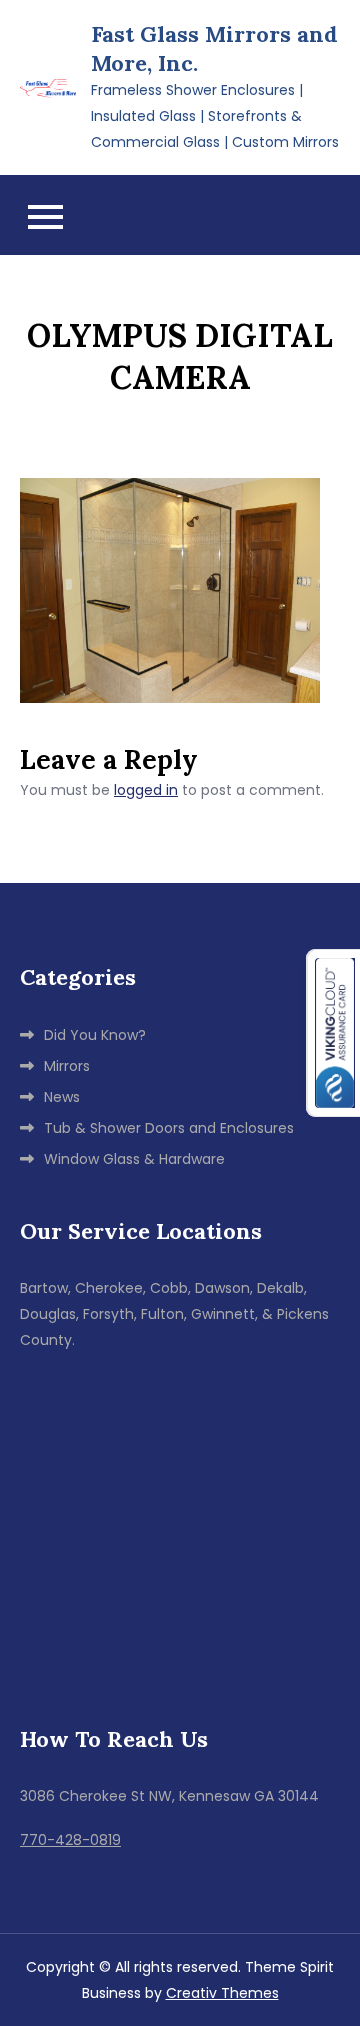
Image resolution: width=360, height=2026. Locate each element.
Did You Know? (95, 1035)
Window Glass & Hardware (134, 1159)
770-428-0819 (70, 1840)
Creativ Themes (222, 1993)
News (62, 1097)
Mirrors (67, 1066)
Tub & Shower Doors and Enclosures (169, 1128)
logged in (146, 790)
